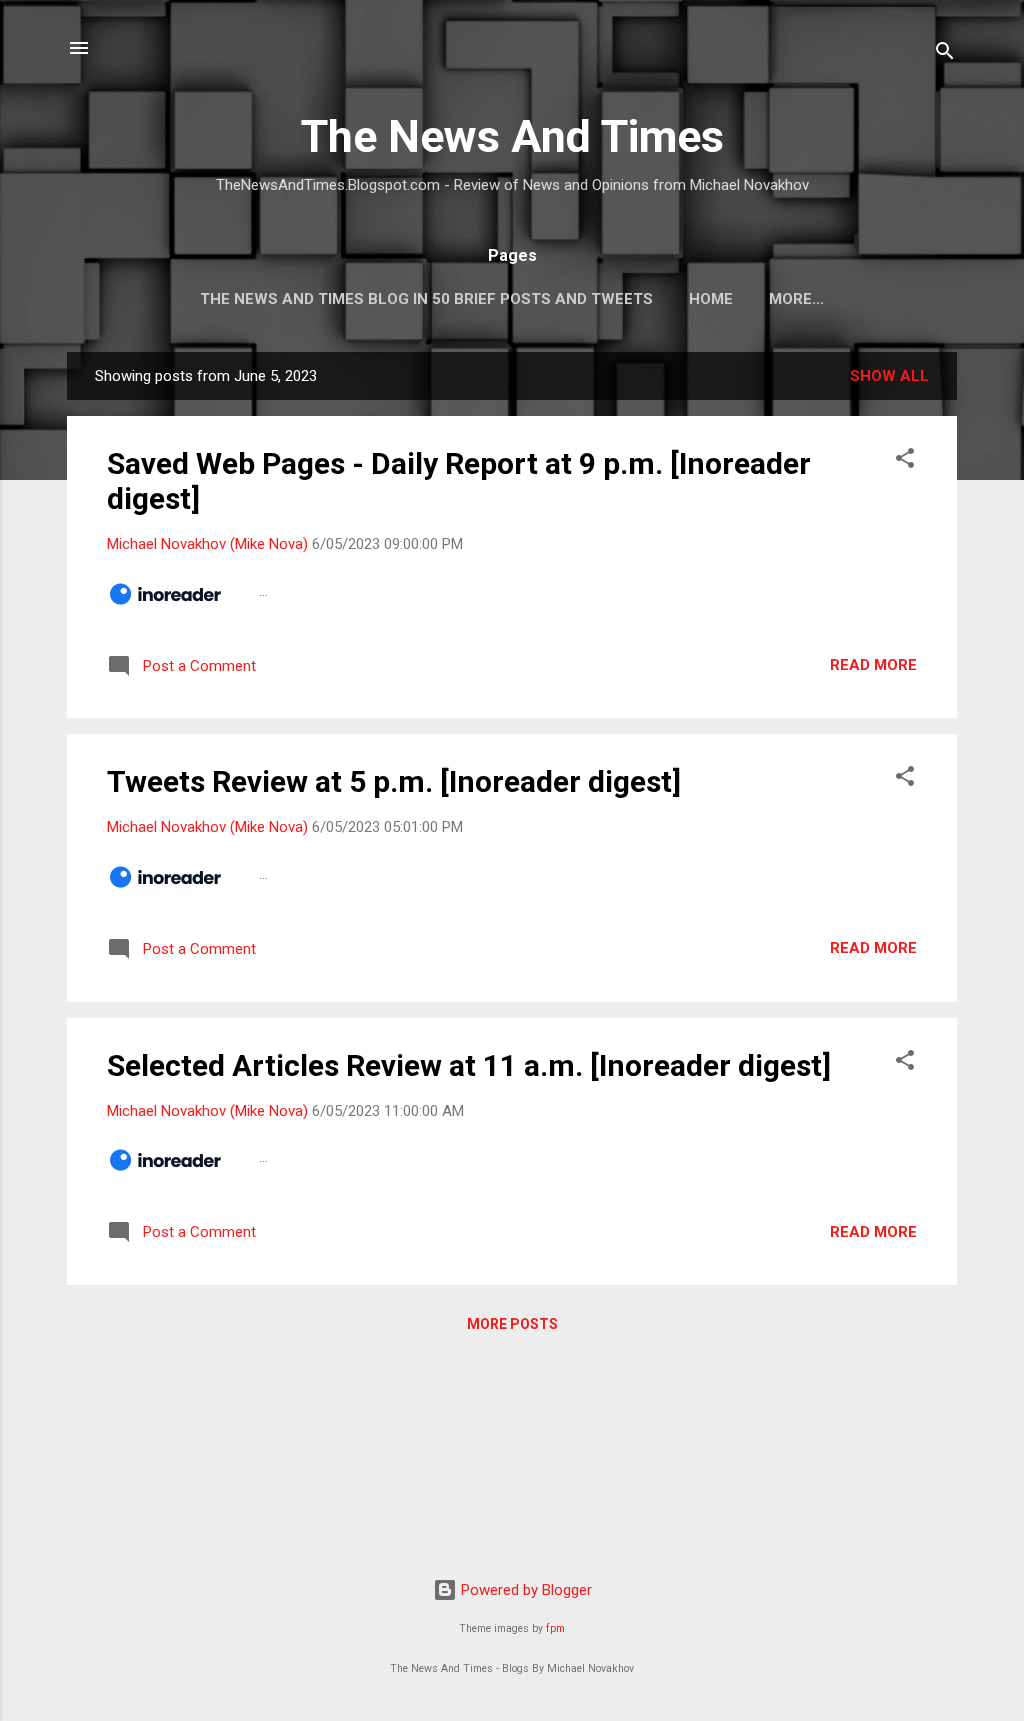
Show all (889, 376)
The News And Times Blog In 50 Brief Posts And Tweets (426, 299)
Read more (873, 665)
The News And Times (512, 136)
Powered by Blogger (524, 1590)
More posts (512, 1324)
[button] (905, 461)
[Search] (945, 54)
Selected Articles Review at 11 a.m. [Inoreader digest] (469, 1065)
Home (711, 299)
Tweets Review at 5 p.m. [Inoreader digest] (394, 781)
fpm (555, 1628)
